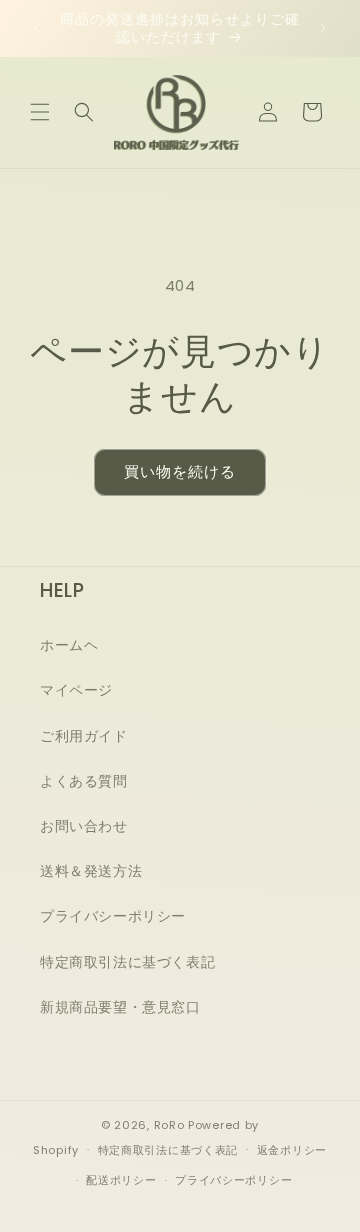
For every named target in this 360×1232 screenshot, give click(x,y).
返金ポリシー (292, 1150)
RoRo (169, 1125)
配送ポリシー (121, 1180)
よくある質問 (84, 781)
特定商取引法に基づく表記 (127, 962)
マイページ (76, 690)
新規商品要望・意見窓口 (120, 1007)
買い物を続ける (180, 471)
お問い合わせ (84, 826)
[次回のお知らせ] (323, 28)
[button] (40, 112)
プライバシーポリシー (113, 916)
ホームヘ (69, 645)
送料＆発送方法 (91, 871)
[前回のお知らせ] (37, 28)
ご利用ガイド (84, 736)
